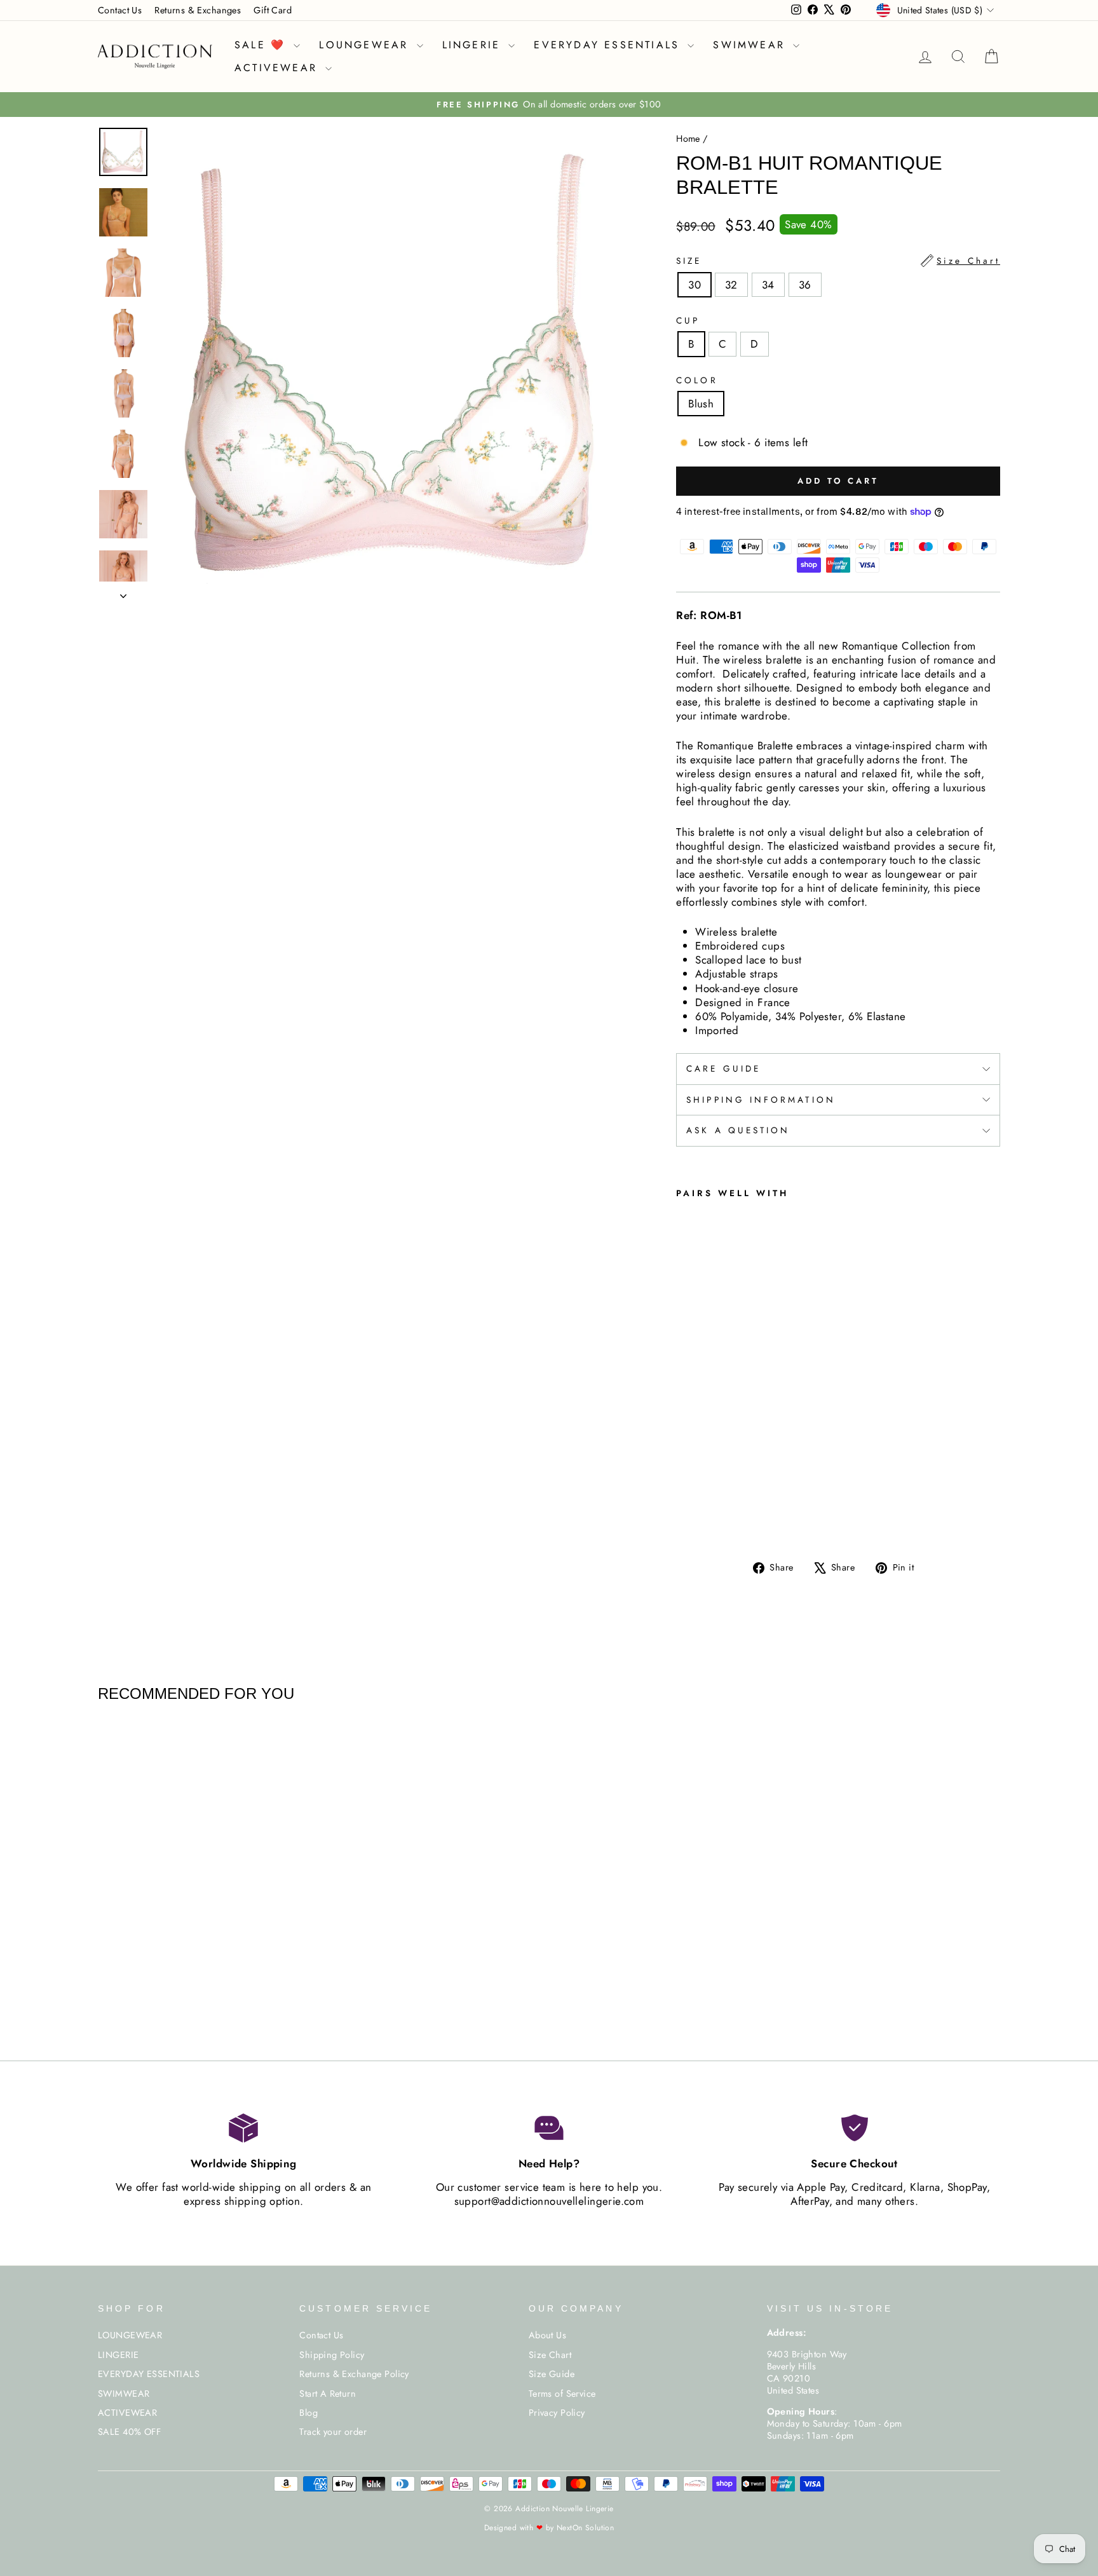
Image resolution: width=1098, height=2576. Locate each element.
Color (697, 381)
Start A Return (328, 2394)
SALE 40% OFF (129, 2432)
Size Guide (552, 2374)
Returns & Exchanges (198, 10)
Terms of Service (562, 2394)
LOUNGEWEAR (366, 45)
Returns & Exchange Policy (354, 2374)
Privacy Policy (557, 2413)
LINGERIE (474, 45)
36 (805, 285)
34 (768, 285)
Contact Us (120, 10)
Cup (688, 321)
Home (688, 139)
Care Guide (723, 1068)
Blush (701, 404)
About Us (547, 2335)
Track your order (333, 2432)
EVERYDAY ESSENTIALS (609, 45)
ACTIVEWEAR (278, 68)
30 (695, 285)
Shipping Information (761, 1100)
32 (731, 285)
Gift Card (273, 10)
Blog (308, 2413)
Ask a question (738, 1130)
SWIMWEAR (751, 45)
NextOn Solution (585, 2528)
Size (838, 261)
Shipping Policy (332, 2355)
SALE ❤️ (262, 45)
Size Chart (550, 2355)
